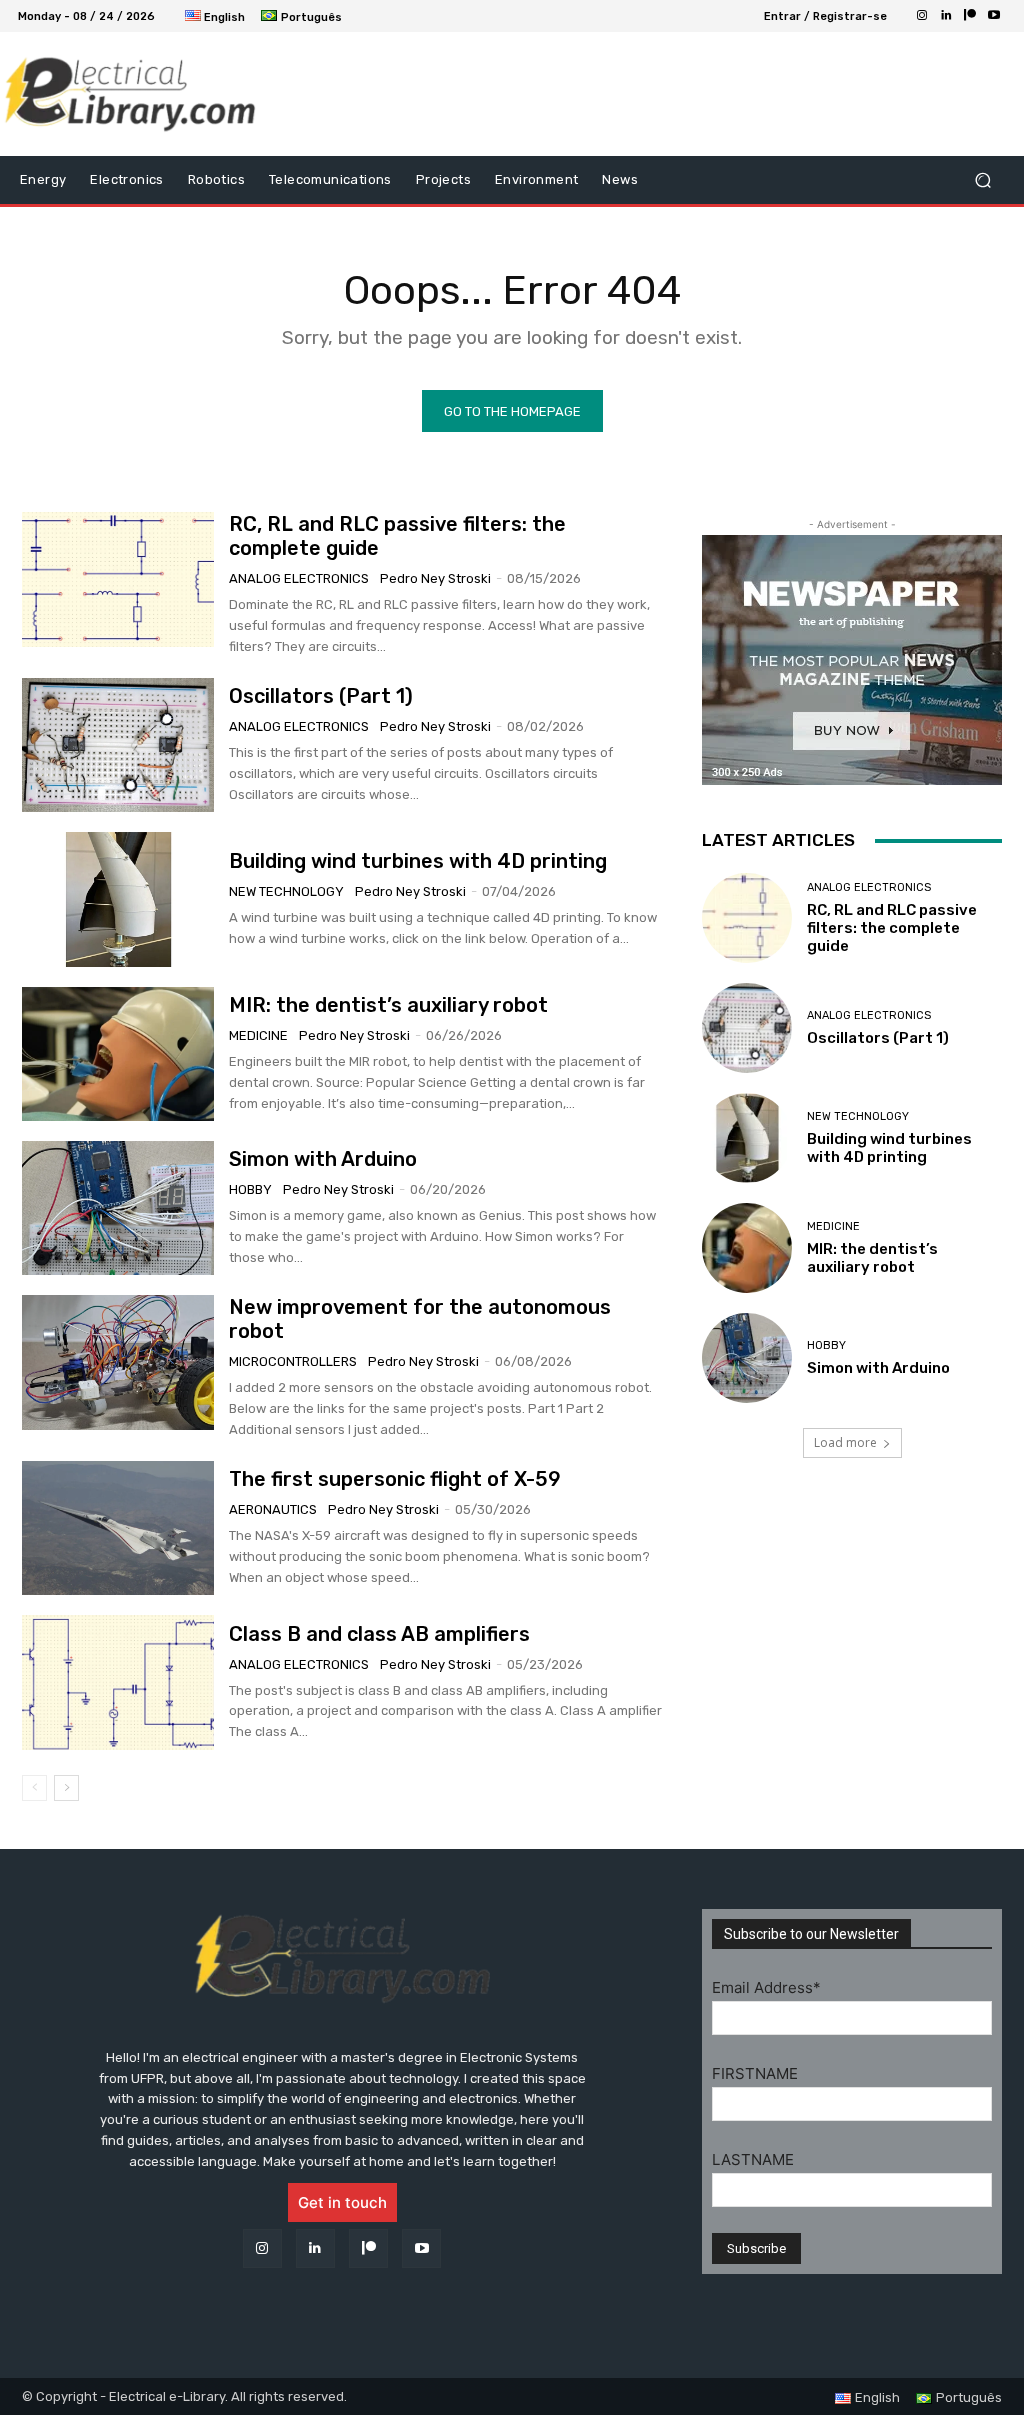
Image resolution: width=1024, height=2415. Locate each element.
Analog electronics (299, 578)
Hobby (250, 1189)
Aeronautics (273, 1509)
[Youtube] (994, 16)
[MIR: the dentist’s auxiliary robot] (118, 1054)
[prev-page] (34, 1788)
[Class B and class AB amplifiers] (118, 1682)
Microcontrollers (293, 1361)
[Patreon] (970, 16)
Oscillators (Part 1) (321, 696)
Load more (845, 1442)
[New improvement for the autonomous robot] (118, 1362)
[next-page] (66, 1788)
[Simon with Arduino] (118, 1208)
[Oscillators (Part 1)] (118, 745)
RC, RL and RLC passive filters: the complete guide (892, 928)
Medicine (258, 1035)
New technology (286, 891)
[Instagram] (922, 16)
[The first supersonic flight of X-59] (118, 1528)
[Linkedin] (946, 16)
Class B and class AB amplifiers (379, 1634)
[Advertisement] (501, 94)
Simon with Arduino (323, 1159)
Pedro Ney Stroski (435, 578)
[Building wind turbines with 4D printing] (118, 899)
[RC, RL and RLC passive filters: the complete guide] (118, 579)
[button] (982, 180)
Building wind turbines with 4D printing (418, 861)
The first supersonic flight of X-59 (395, 1479)
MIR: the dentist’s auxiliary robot (388, 1005)
